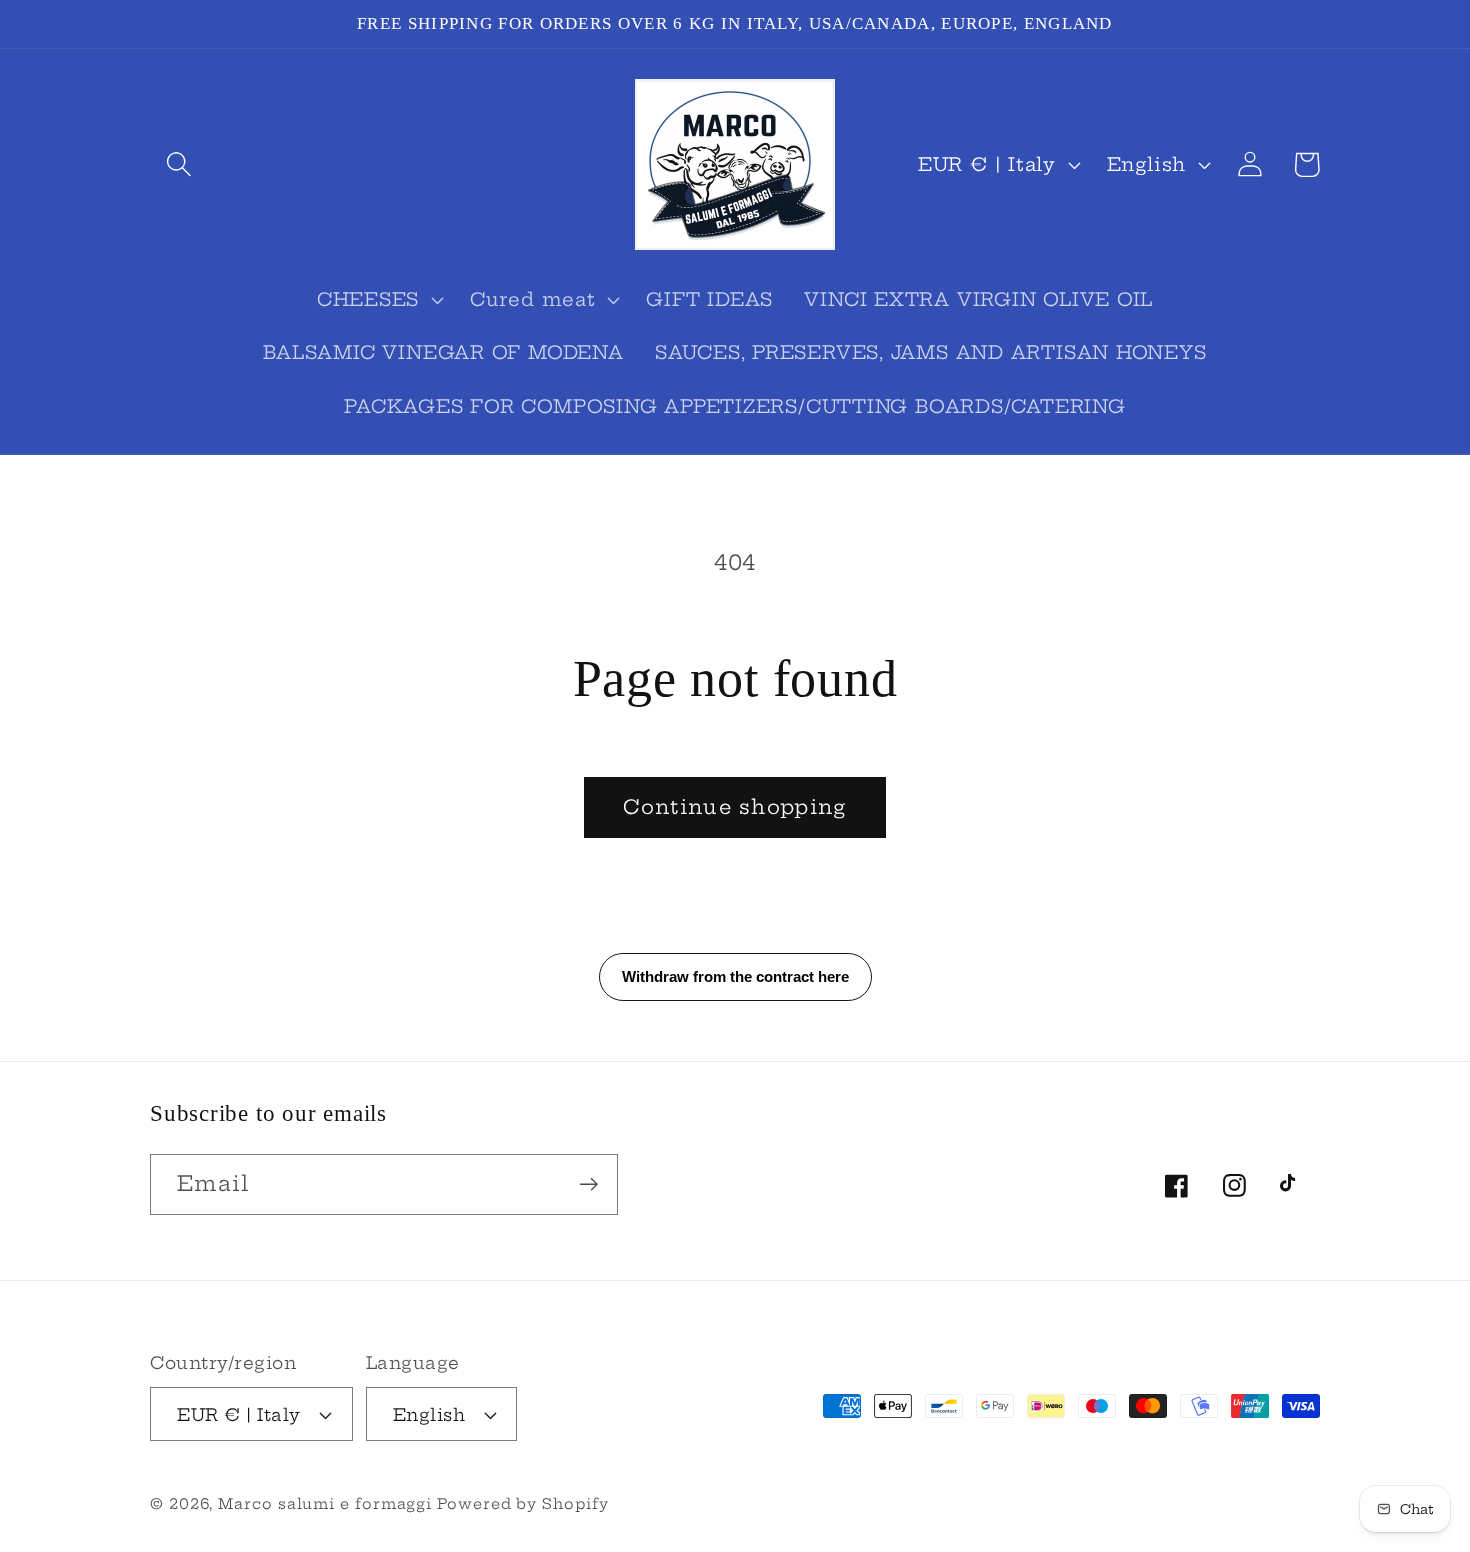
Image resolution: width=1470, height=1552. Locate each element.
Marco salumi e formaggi (327, 1504)
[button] (178, 164)
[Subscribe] (588, 1184)
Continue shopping (734, 807)
